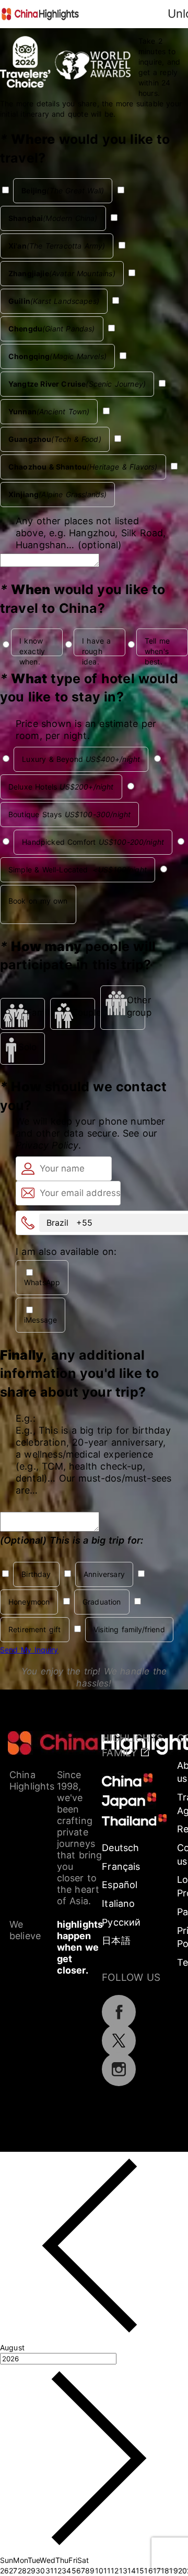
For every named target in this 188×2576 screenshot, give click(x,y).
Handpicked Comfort (93, 842)
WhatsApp (42, 1282)
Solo (28, 1047)
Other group (136, 1006)
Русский (121, 1922)
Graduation (102, 1602)
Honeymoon (29, 1602)
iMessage (40, 1320)
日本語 (116, 1940)
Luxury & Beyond (81, 759)
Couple (83, 1013)
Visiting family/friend (129, 1629)
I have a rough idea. (97, 646)
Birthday (36, 1574)
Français (121, 1866)
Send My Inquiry (29, 1650)
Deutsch (120, 1848)
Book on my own (38, 901)
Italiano (118, 1903)
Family (36, 1013)
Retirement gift (35, 1629)
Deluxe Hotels (61, 787)
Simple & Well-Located (78, 870)
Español (120, 1885)
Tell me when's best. (157, 646)
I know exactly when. (32, 646)
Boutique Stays (69, 814)
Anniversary (104, 1574)
